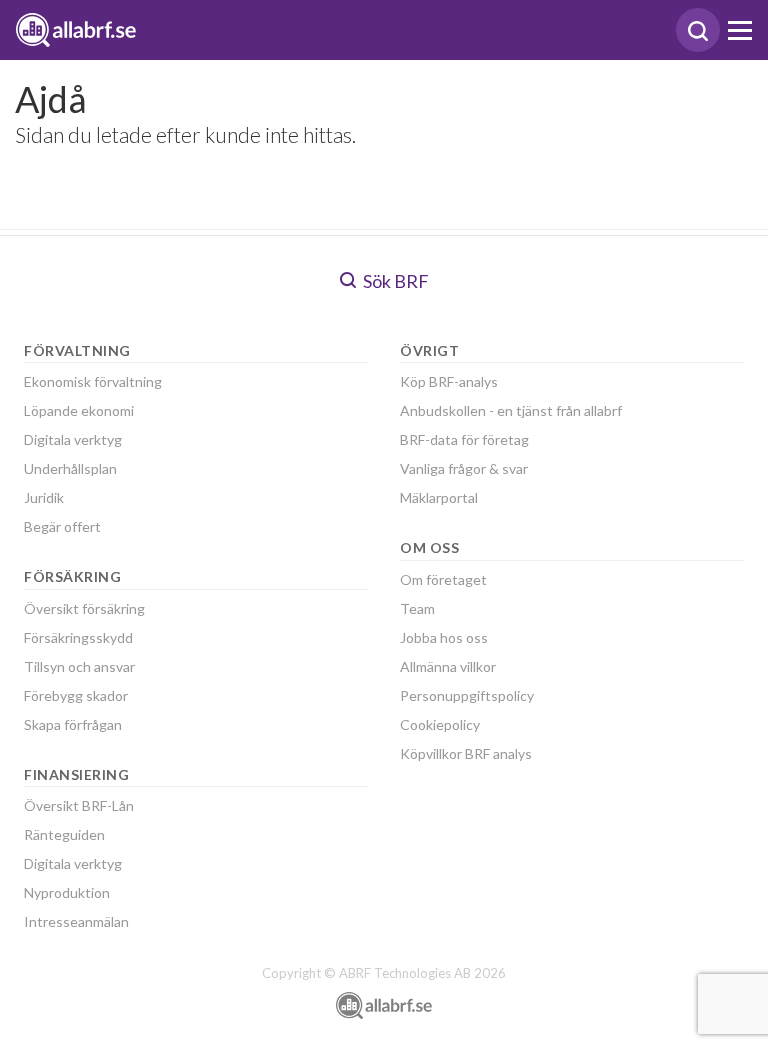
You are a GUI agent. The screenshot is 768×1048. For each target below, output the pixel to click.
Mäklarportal (439, 497)
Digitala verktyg (73, 439)
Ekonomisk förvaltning (93, 381)
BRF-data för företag (464, 439)
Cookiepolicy (440, 724)
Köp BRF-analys (449, 381)
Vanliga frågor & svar (464, 468)
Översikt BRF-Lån (79, 805)
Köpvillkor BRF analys (466, 753)
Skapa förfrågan (73, 724)
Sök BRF (394, 281)
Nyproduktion (67, 892)
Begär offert (62, 526)
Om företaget (443, 579)
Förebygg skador (76, 695)
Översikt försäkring (84, 608)
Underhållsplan (70, 468)
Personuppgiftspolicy (467, 695)
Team (417, 608)
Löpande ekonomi (79, 410)
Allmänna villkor (448, 666)
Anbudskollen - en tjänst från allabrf (511, 410)
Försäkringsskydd (78, 637)
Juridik (44, 497)
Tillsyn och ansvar (79, 666)
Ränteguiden (64, 834)
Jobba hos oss (444, 637)
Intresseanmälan (76, 921)
